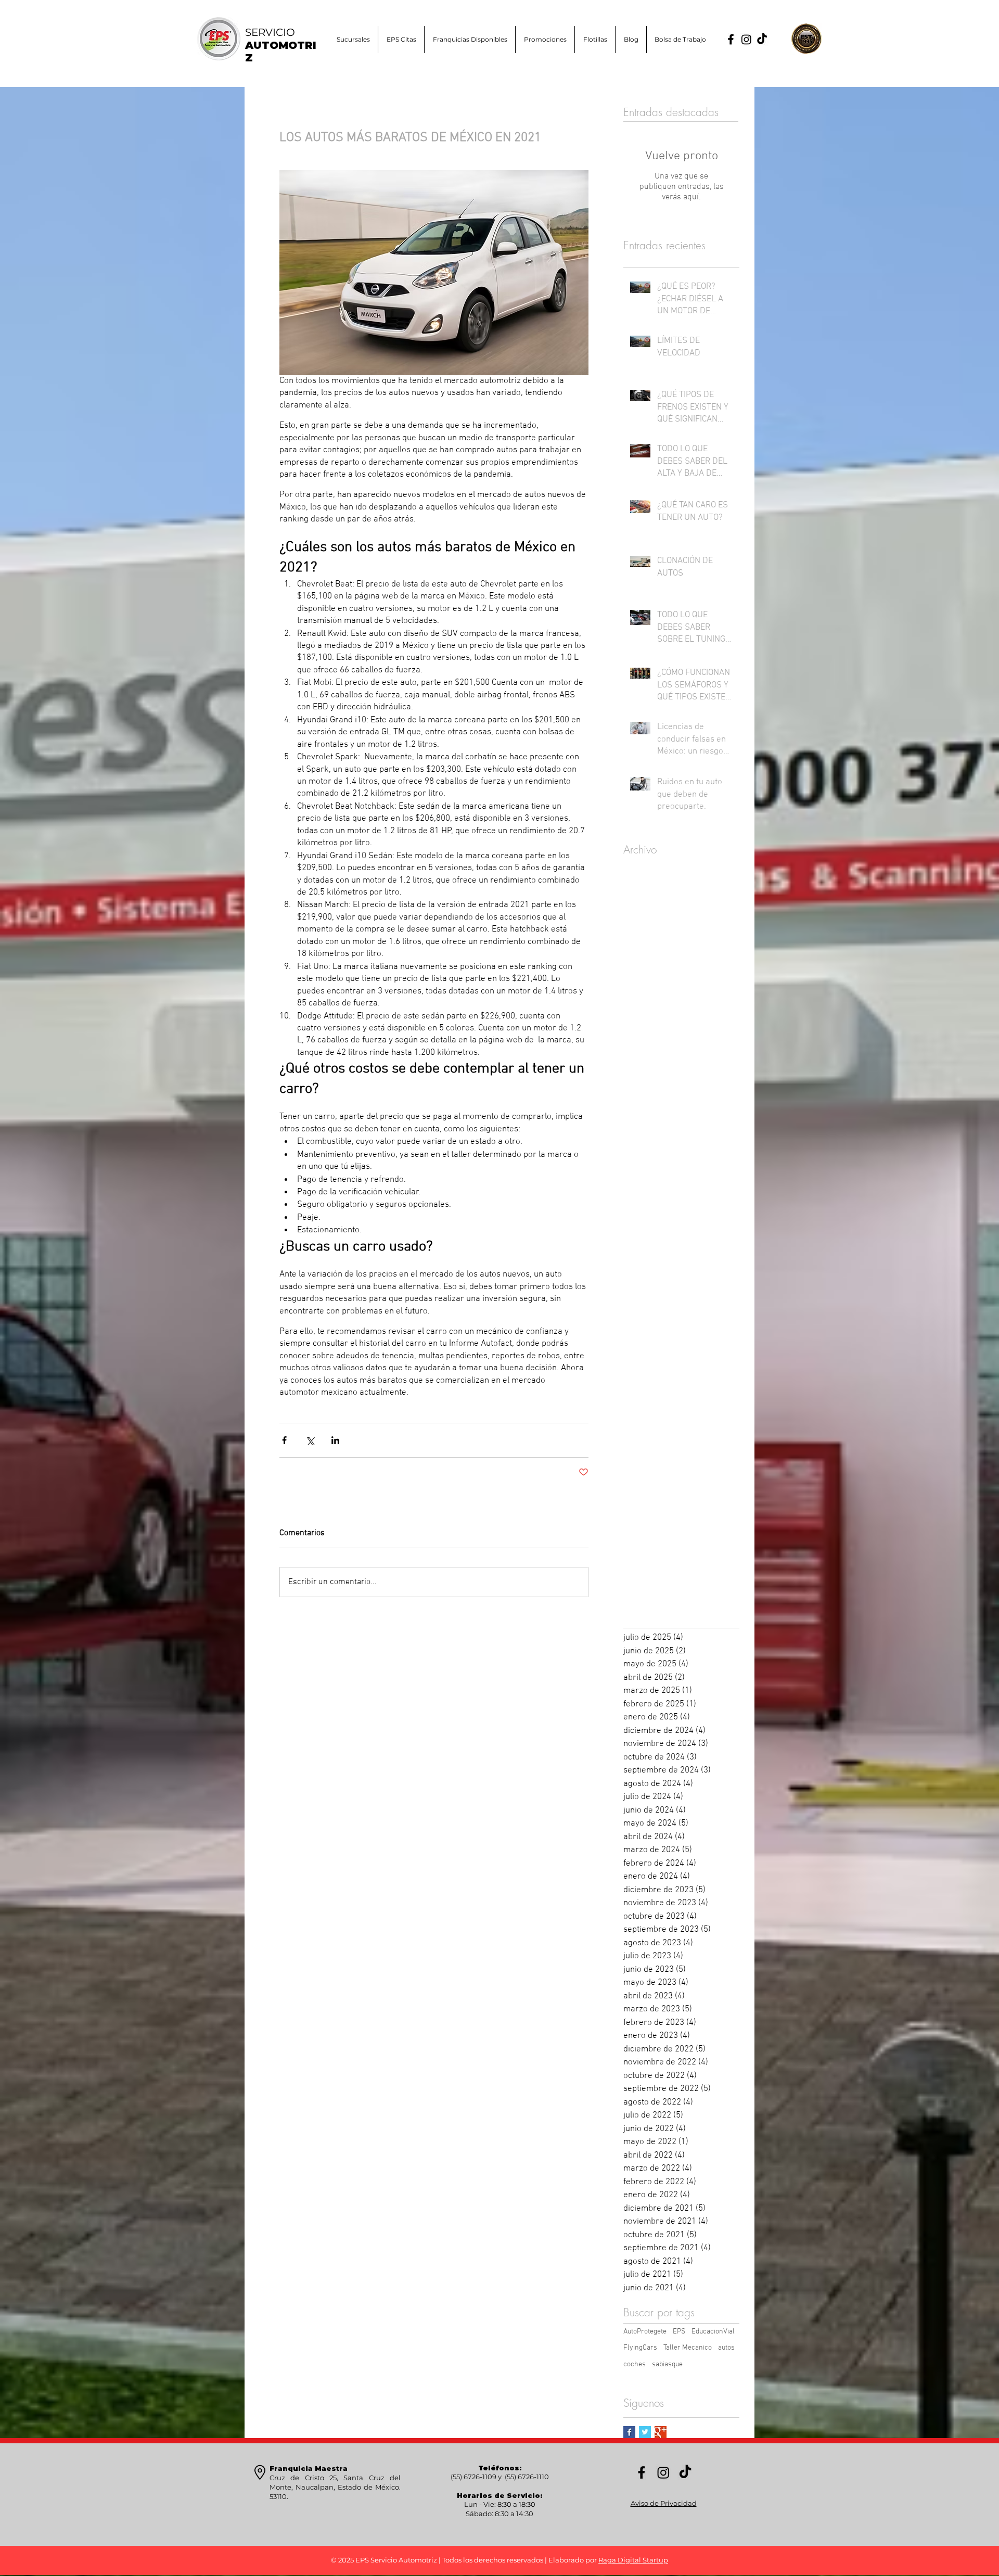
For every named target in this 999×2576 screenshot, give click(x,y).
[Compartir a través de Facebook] (284, 1440)
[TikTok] (762, 39)
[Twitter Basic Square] (645, 2432)
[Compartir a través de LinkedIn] (335, 1440)
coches (635, 2364)
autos (726, 2348)
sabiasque (667, 2364)
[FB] (731, 39)
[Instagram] (746, 39)
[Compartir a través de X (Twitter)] (310, 1440)
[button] (545, 40)
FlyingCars (640, 2348)
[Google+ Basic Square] (661, 2432)
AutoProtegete (645, 2332)
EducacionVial (713, 2332)
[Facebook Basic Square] (629, 2432)
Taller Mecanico (688, 2348)
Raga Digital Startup (633, 2560)
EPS (679, 2332)
